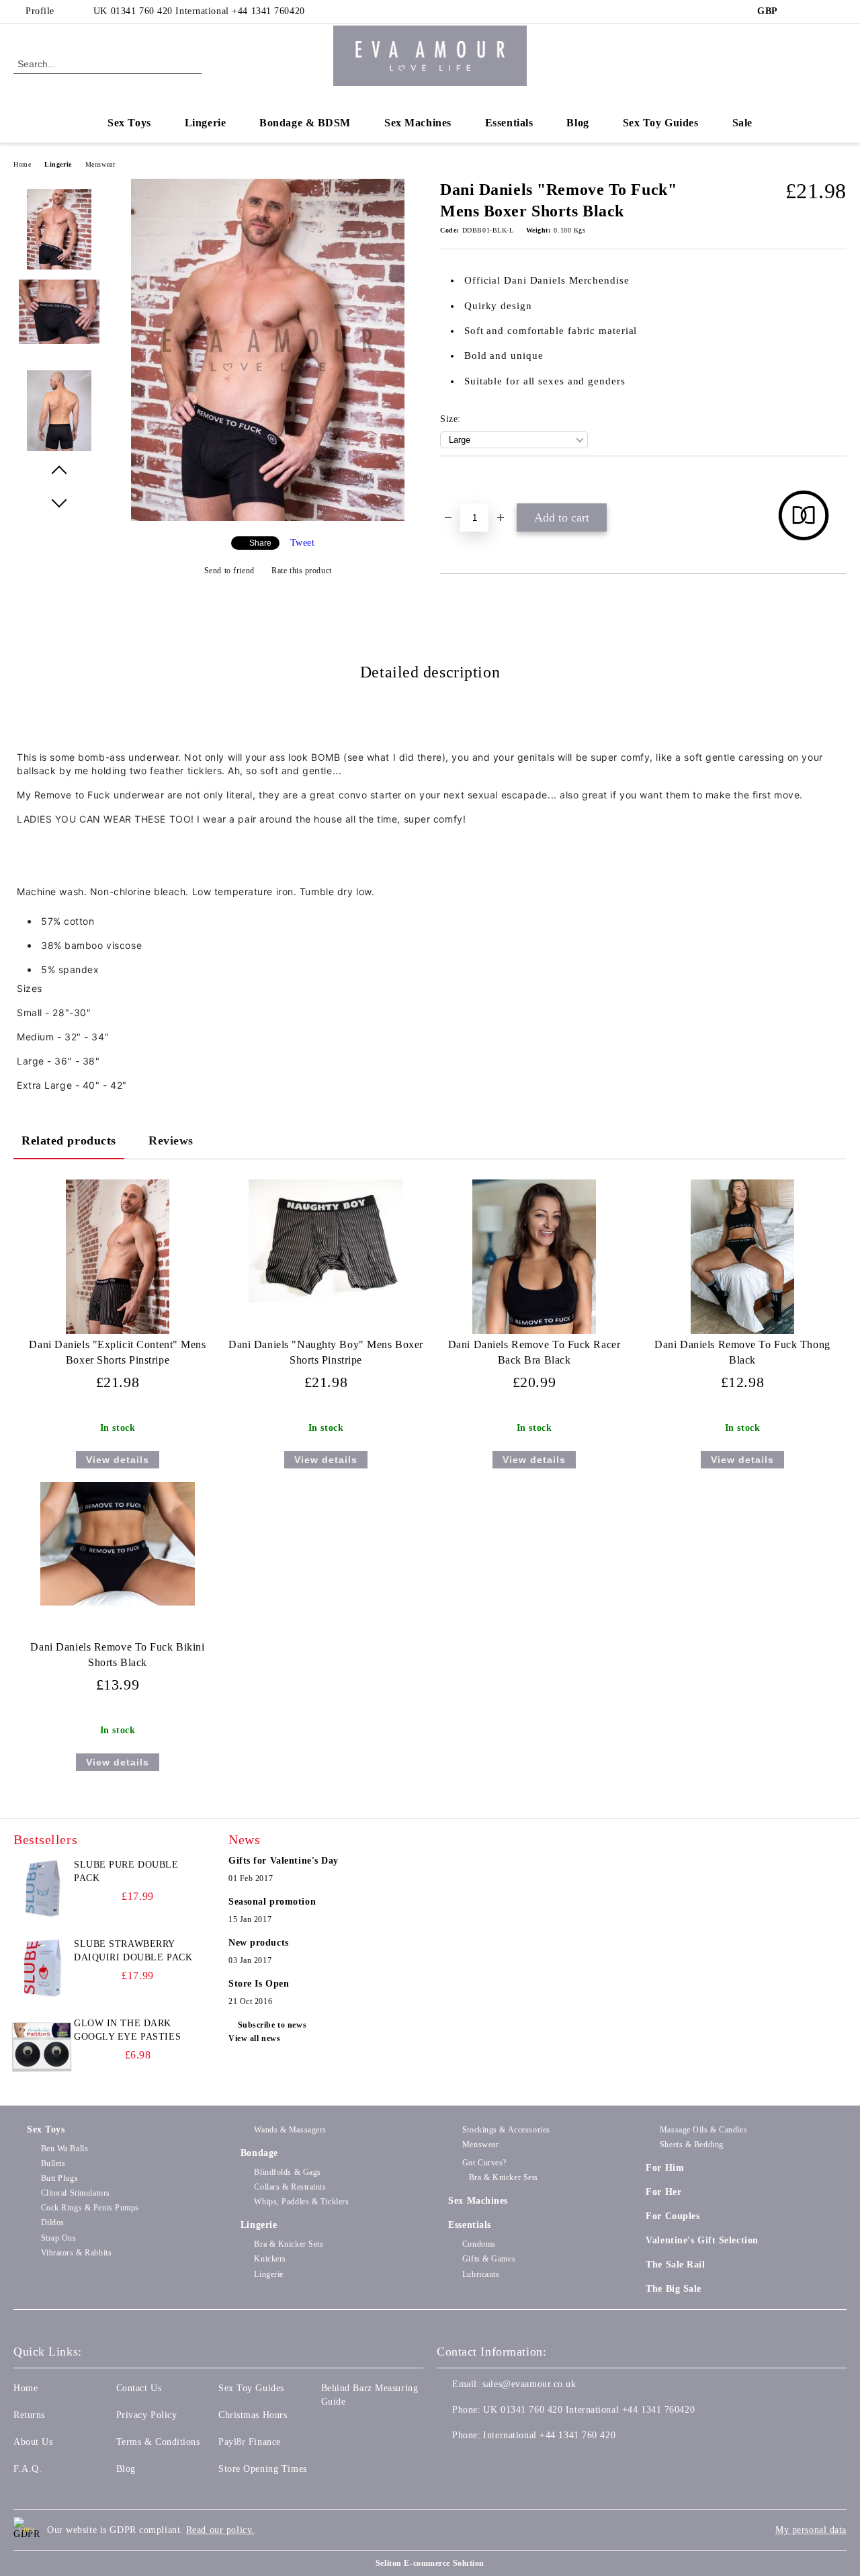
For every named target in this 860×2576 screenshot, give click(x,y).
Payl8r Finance (250, 2442)
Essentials (509, 123)
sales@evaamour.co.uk (529, 2384)
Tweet (303, 543)
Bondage (259, 2153)
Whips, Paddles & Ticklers (301, 2202)
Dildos (53, 2222)
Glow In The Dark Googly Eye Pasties (127, 2030)
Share (260, 543)
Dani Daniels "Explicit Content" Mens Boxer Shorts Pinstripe (117, 1352)
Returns (29, 2415)
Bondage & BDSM (305, 123)
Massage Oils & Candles (703, 2130)
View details (118, 1460)
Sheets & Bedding (692, 2145)
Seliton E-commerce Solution (430, 2563)
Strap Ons (59, 2238)
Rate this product (302, 571)
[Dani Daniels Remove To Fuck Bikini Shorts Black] (118, 1544)
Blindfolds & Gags (288, 2172)
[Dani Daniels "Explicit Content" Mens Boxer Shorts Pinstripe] (118, 1257)
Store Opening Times (263, 2469)
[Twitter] (819, 11)
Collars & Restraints (290, 2187)
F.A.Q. (28, 2469)
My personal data (811, 2530)
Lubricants (481, 2274)
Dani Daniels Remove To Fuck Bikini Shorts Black (117, 1655)
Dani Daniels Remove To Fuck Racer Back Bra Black (534, 1352)
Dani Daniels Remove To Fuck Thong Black (742, 1352)
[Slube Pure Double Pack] (42, 1888)
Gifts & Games (489, 2259)
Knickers (270, 2259)
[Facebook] (799, 11)
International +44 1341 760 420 (549, 2435)
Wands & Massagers (290, 2130)
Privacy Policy (147, 2415)
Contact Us (139, 2388)
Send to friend (229, 571)
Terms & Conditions (158, 2442)
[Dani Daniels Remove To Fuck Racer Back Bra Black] (534, 1257)
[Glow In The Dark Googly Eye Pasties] (42, 2047)
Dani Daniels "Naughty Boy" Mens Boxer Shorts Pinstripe (326, 1352)
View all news (254, 2038)
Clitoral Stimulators (76, 2193)
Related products (69, 1140)
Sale (742, 123)
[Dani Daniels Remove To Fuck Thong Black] (742, 1257)
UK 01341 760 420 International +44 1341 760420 (199, 11)
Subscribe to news (272, 2025)
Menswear (100, 164)
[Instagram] (839, 11)
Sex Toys (129, 123)
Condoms (479, 2244)
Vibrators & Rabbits (76, 2253)
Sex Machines (418, 123)
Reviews (171, 1140)
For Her (663, 2192)
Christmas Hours (253, 2415)
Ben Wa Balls (64, 2149)
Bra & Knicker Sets (289, 2244)
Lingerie (205, 123)
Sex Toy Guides (661, 123)
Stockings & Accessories (506, 2130)
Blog (577, 123)
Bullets (53, 2163)
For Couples (673, 2216)
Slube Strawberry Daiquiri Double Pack (133, 1951)
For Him (665, 2168)
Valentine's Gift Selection (702, 2240)
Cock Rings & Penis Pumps (90, 2208)
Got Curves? (484, 2163)
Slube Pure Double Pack (126, 1871)
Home (22, 164)
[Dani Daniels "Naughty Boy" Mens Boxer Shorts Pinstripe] (326, 1241)
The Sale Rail (675, 2265)
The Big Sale (674, 2289)
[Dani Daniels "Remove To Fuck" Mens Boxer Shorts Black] (268, 518)
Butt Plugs (59, 2178)
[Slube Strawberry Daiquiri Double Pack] (42, 1968)
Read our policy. (220, 2530)
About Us (33, 2442)
